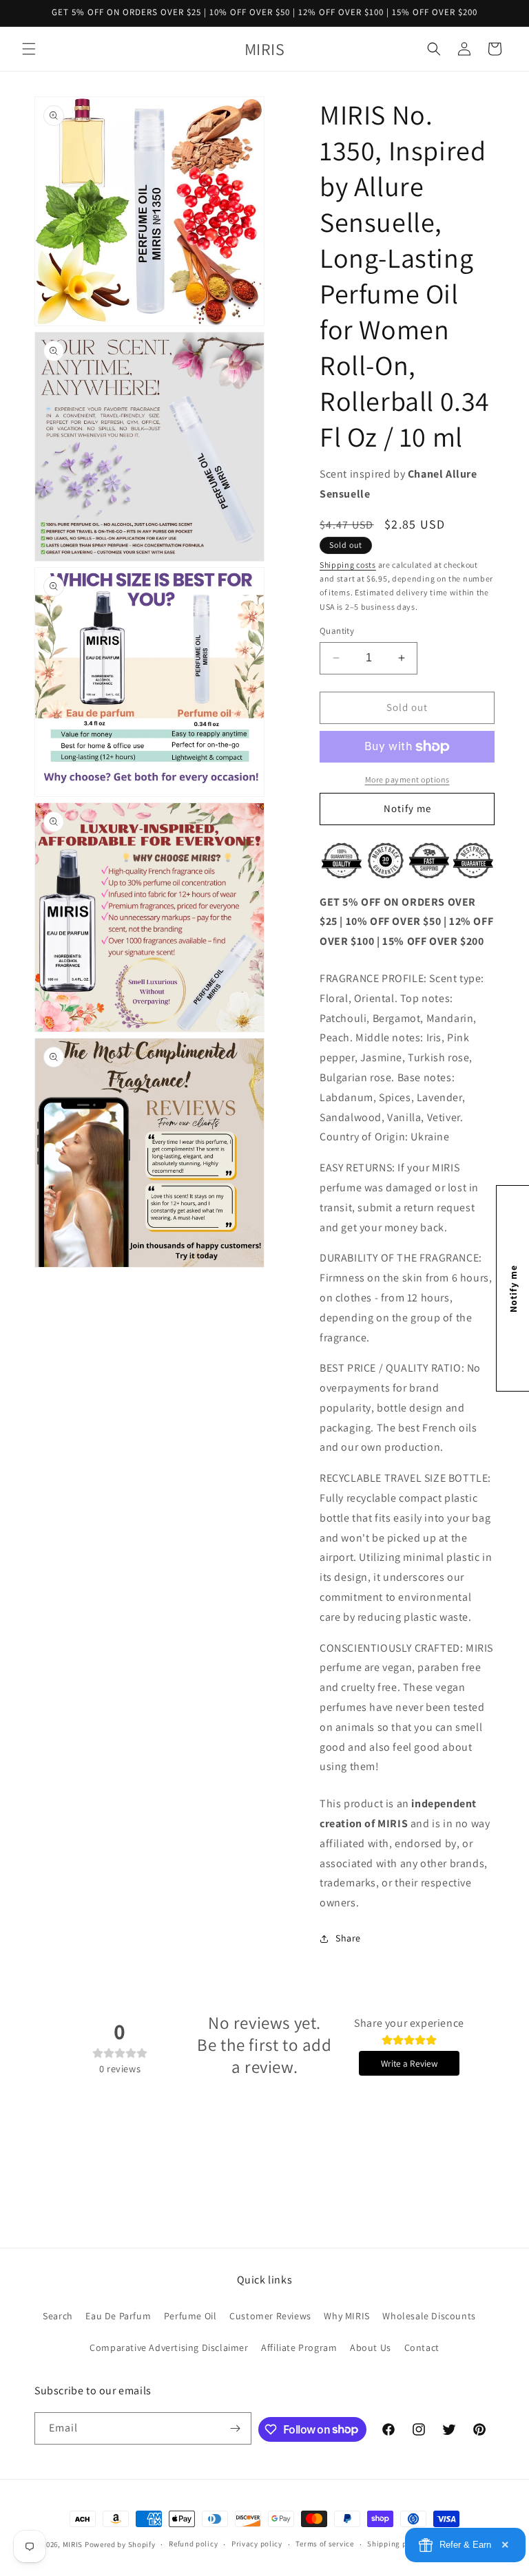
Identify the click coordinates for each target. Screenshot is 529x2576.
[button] (29, 49)
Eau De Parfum (118, 2316)
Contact (422, 2348)
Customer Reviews (270, 2316)
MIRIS (73, 2544)
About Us (371, 2348)
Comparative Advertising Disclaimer (169, 2348)
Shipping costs (348, 565)
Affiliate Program (299, 2348)
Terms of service (324, 2544)
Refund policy (193, 2544)
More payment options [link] (407, 779)
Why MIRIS (346, 2316)
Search (58, 2316)
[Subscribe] (236, 2428)
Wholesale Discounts (429, 2316)
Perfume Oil (190, 2316)
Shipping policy (396, 2544)
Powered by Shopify (120, 2544)
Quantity (337, 631)
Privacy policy (257, 2544)
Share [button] (348, 1938)
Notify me (407, 808)
